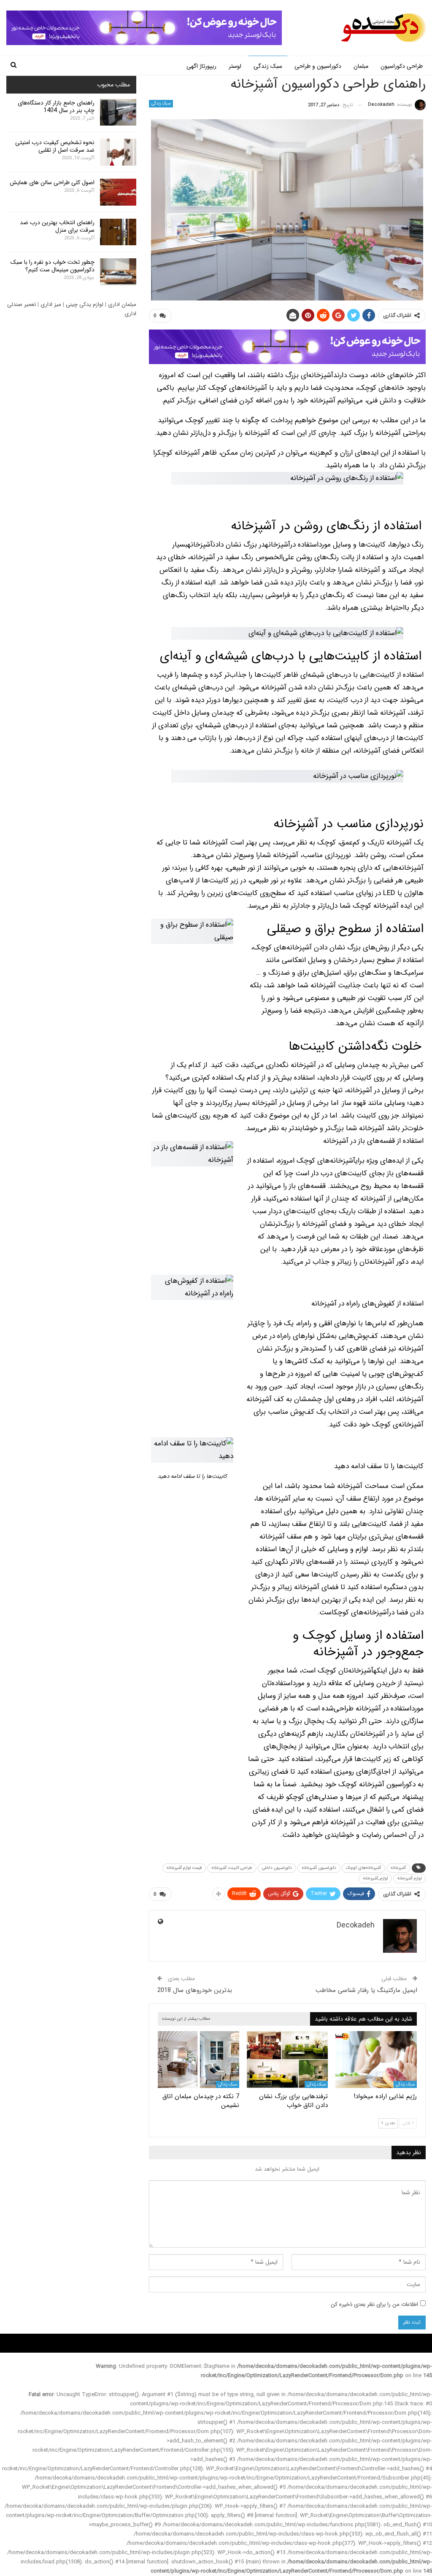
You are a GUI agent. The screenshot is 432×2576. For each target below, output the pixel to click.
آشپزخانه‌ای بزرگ (309, 375)
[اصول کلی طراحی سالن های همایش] (118, 192)
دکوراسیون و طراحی (318, 66)
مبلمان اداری (122, 304)
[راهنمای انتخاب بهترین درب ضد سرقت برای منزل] (118, 232)
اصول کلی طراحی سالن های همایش (52, 182)
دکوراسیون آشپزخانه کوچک (377, 1784)
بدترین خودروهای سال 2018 (195, 1990)
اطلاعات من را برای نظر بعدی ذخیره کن (374, 2304)
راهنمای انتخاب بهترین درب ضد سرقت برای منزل (57, 226)
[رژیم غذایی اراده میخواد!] (376, 2060)
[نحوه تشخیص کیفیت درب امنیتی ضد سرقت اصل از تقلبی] (118, 152)
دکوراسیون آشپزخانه (319, 1868)
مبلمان (361, 66)
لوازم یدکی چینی (85, 304)
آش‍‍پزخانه (398, 1868)
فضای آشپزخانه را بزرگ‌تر (311, 1224)
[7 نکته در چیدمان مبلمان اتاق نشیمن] (198, 2060)
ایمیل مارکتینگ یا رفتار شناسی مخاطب (366, 1990)
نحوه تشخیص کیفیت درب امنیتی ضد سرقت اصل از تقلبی (55, 146)
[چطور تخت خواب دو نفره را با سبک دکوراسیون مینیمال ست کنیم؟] (118, 272)
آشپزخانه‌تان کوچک (346, 1671)
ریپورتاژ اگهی (201, 66)
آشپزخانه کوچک (180, 453)
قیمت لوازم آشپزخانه (184, 1868)
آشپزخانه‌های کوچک (326, 1161)
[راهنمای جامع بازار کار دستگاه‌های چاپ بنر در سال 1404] (118, 113)
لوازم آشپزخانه (409, 1878)
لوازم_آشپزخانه (375, 1878)
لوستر (235, 66)
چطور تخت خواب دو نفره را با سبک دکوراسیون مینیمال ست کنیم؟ (53, 266)
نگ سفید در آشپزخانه (220, 557)
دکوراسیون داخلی (277, 1868)
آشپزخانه (388, 433)
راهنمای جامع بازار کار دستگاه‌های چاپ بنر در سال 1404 (56, 107)
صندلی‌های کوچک (313, 1797)
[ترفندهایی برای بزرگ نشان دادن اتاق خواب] (288, 2060)
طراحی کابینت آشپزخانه (232, 1868)
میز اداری (51, 304)
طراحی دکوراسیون (402, 66)
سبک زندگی (268, 66)
